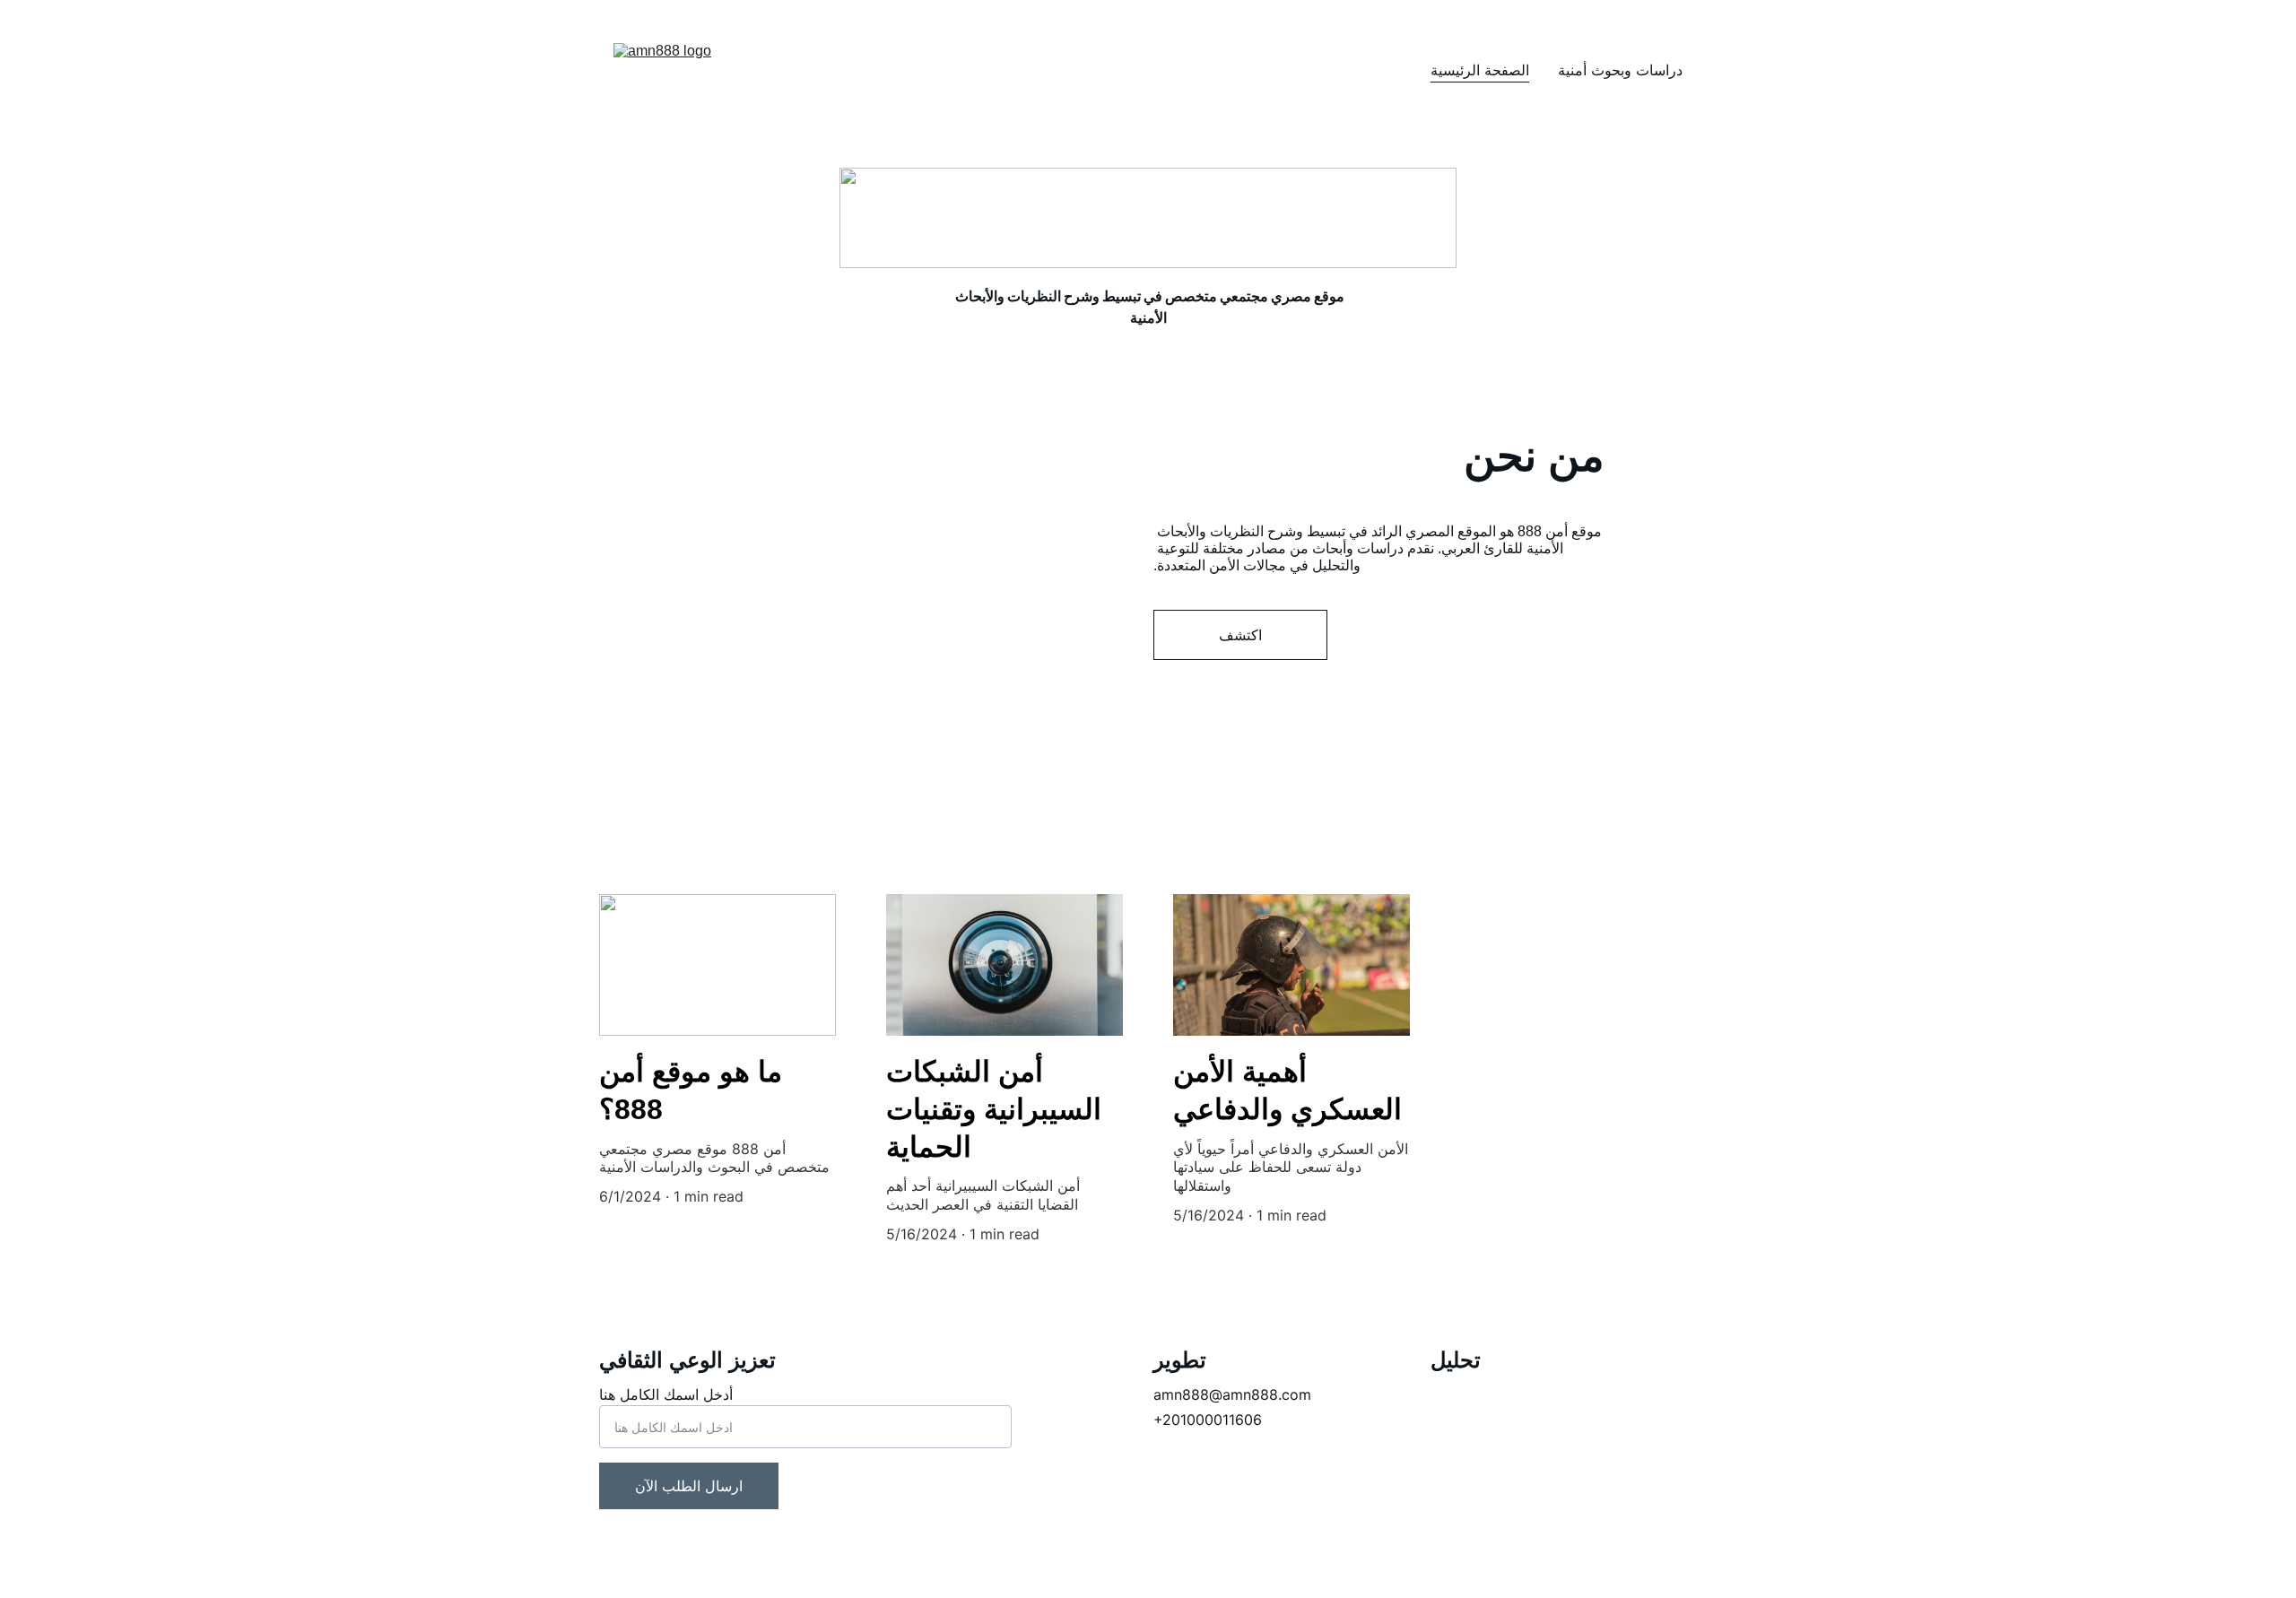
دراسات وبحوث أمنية (1620, 70)
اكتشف (1240, 635)
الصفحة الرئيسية (1480, 70)
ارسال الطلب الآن (689, 1486)
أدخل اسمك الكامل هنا (666, 1394)
